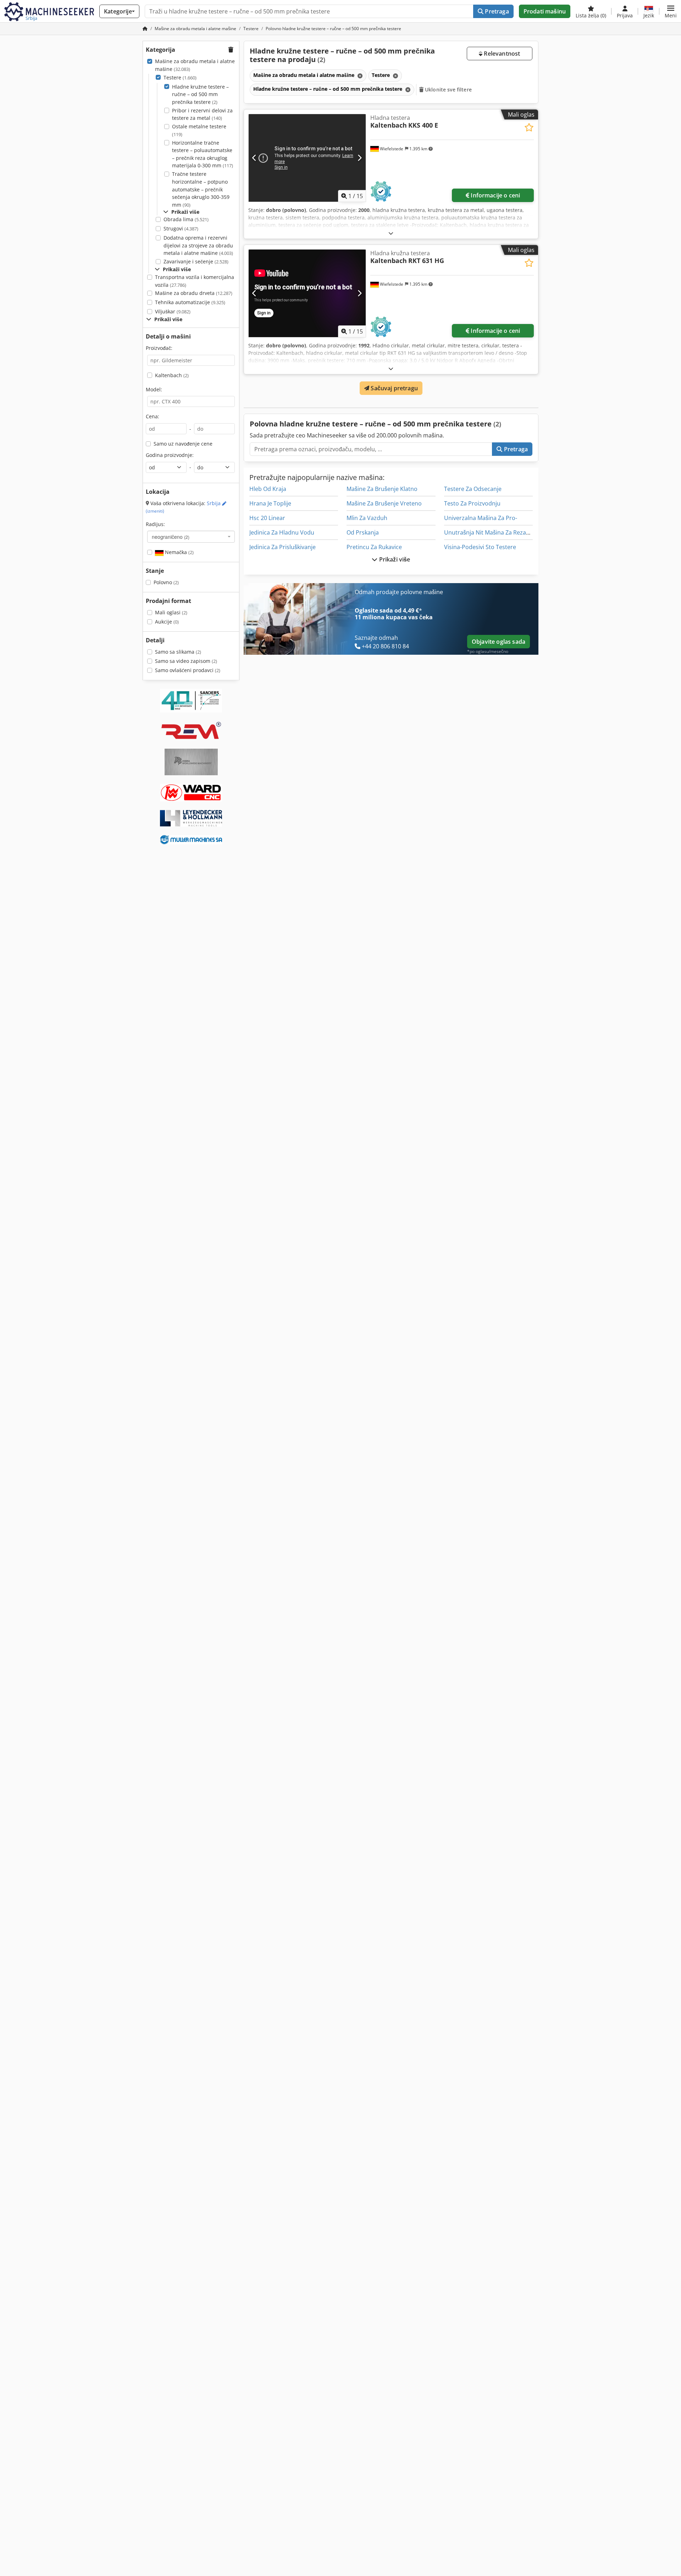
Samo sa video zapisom (186, 661)
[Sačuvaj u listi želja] (529, 127)
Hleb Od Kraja (268, 489)
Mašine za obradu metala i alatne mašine (195, 65)
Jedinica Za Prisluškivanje (283, 547)
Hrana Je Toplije (270, 503)
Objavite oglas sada (499, 642)
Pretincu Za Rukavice (374, 547)
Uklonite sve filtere (448, 90)
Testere (180, 77)
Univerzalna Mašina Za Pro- (481, 518)
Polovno (166, 582)
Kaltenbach (172, 375)
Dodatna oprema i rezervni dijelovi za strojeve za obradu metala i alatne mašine (198, 245)
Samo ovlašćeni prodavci (188, 670)
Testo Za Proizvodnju (472, 503)
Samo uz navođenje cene (183, 444)
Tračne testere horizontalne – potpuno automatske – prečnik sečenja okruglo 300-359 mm (201, 189)
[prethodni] (254, 158)
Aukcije (167, 622)
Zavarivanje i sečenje (196, 261)
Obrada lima (186, 219)
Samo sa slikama (178, 652)
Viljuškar (173, 311)
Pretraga (496, 11)
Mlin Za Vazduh (367, 518)
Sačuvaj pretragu (394, 388)
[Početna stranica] (145, 29)
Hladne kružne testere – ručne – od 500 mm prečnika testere (200, 94)
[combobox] (191, 537)
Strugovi (181, 228)
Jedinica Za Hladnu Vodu (282, 532)
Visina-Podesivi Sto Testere (480, 547)
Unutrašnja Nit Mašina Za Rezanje (489, 532)
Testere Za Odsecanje (473, 489)
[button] (671, 11)
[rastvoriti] (391, 233)
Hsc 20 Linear (267, 518)
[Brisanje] (359, 76)
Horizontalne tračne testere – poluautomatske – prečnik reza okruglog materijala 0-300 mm (203, 154)
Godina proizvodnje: (170, 455)
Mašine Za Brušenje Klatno (382, 489)
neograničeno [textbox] (171, 537)
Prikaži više (394, 559)
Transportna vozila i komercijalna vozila (195, 281)
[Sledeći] (359, 158)
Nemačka (179, 552)
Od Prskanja (363, 532)
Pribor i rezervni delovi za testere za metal (202, 114)
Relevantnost (501, 54)
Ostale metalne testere (199, 130)
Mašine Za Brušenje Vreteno (384, 503)
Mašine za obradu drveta (194, 293)
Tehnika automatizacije (190, 302)
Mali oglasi (171, 612)
